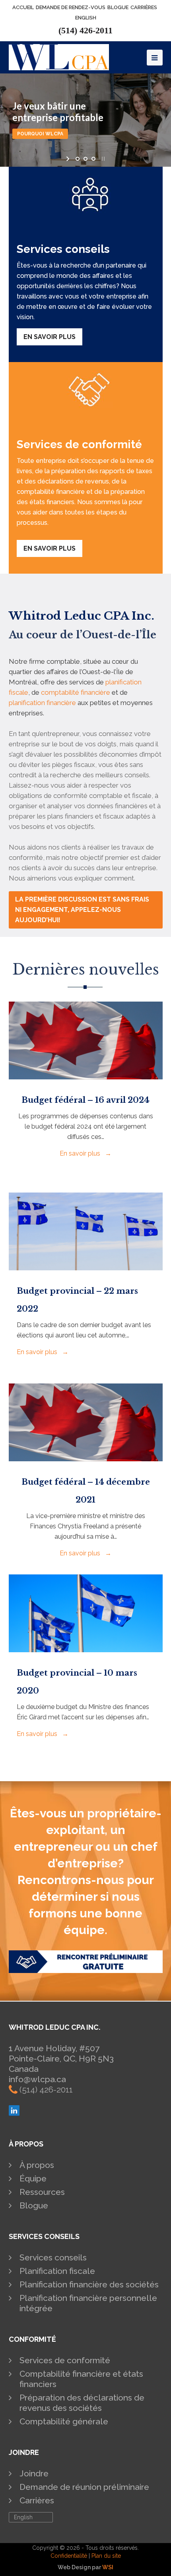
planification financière (42, 703)
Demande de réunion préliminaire (84, 2487)
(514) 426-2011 (85, 30)
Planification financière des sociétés (89, 2284)
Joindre (34, 2473)
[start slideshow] (69, 159)
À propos (37, 2165)
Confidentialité (69, 2556)
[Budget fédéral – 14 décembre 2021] (86, 1456)
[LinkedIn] (14, 2113)
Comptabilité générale (64, 2421)
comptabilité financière (76, 692)
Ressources (42, 2192)
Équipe (33, 2178)
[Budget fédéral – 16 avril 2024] (86, 1074)
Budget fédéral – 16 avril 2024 (85, 1100)
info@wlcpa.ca (37, 2079)
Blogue (34, 2205)
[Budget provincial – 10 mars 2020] (86, 1647)
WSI (108, 2567)
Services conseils (53, 2257)
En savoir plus (50, 337)
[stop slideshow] (102, 159)
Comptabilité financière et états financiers (81, 2379)
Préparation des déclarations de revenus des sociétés (82, 2403)
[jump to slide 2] (85, 159)
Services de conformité (65, 2360)
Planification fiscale (57, 2271)
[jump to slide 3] (93, 159)
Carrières (37, 2500)
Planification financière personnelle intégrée (88, 2303)
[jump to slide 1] (78, 159)
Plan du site (106, 2556)
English (86, 18)
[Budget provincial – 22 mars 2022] (86, 1265)
